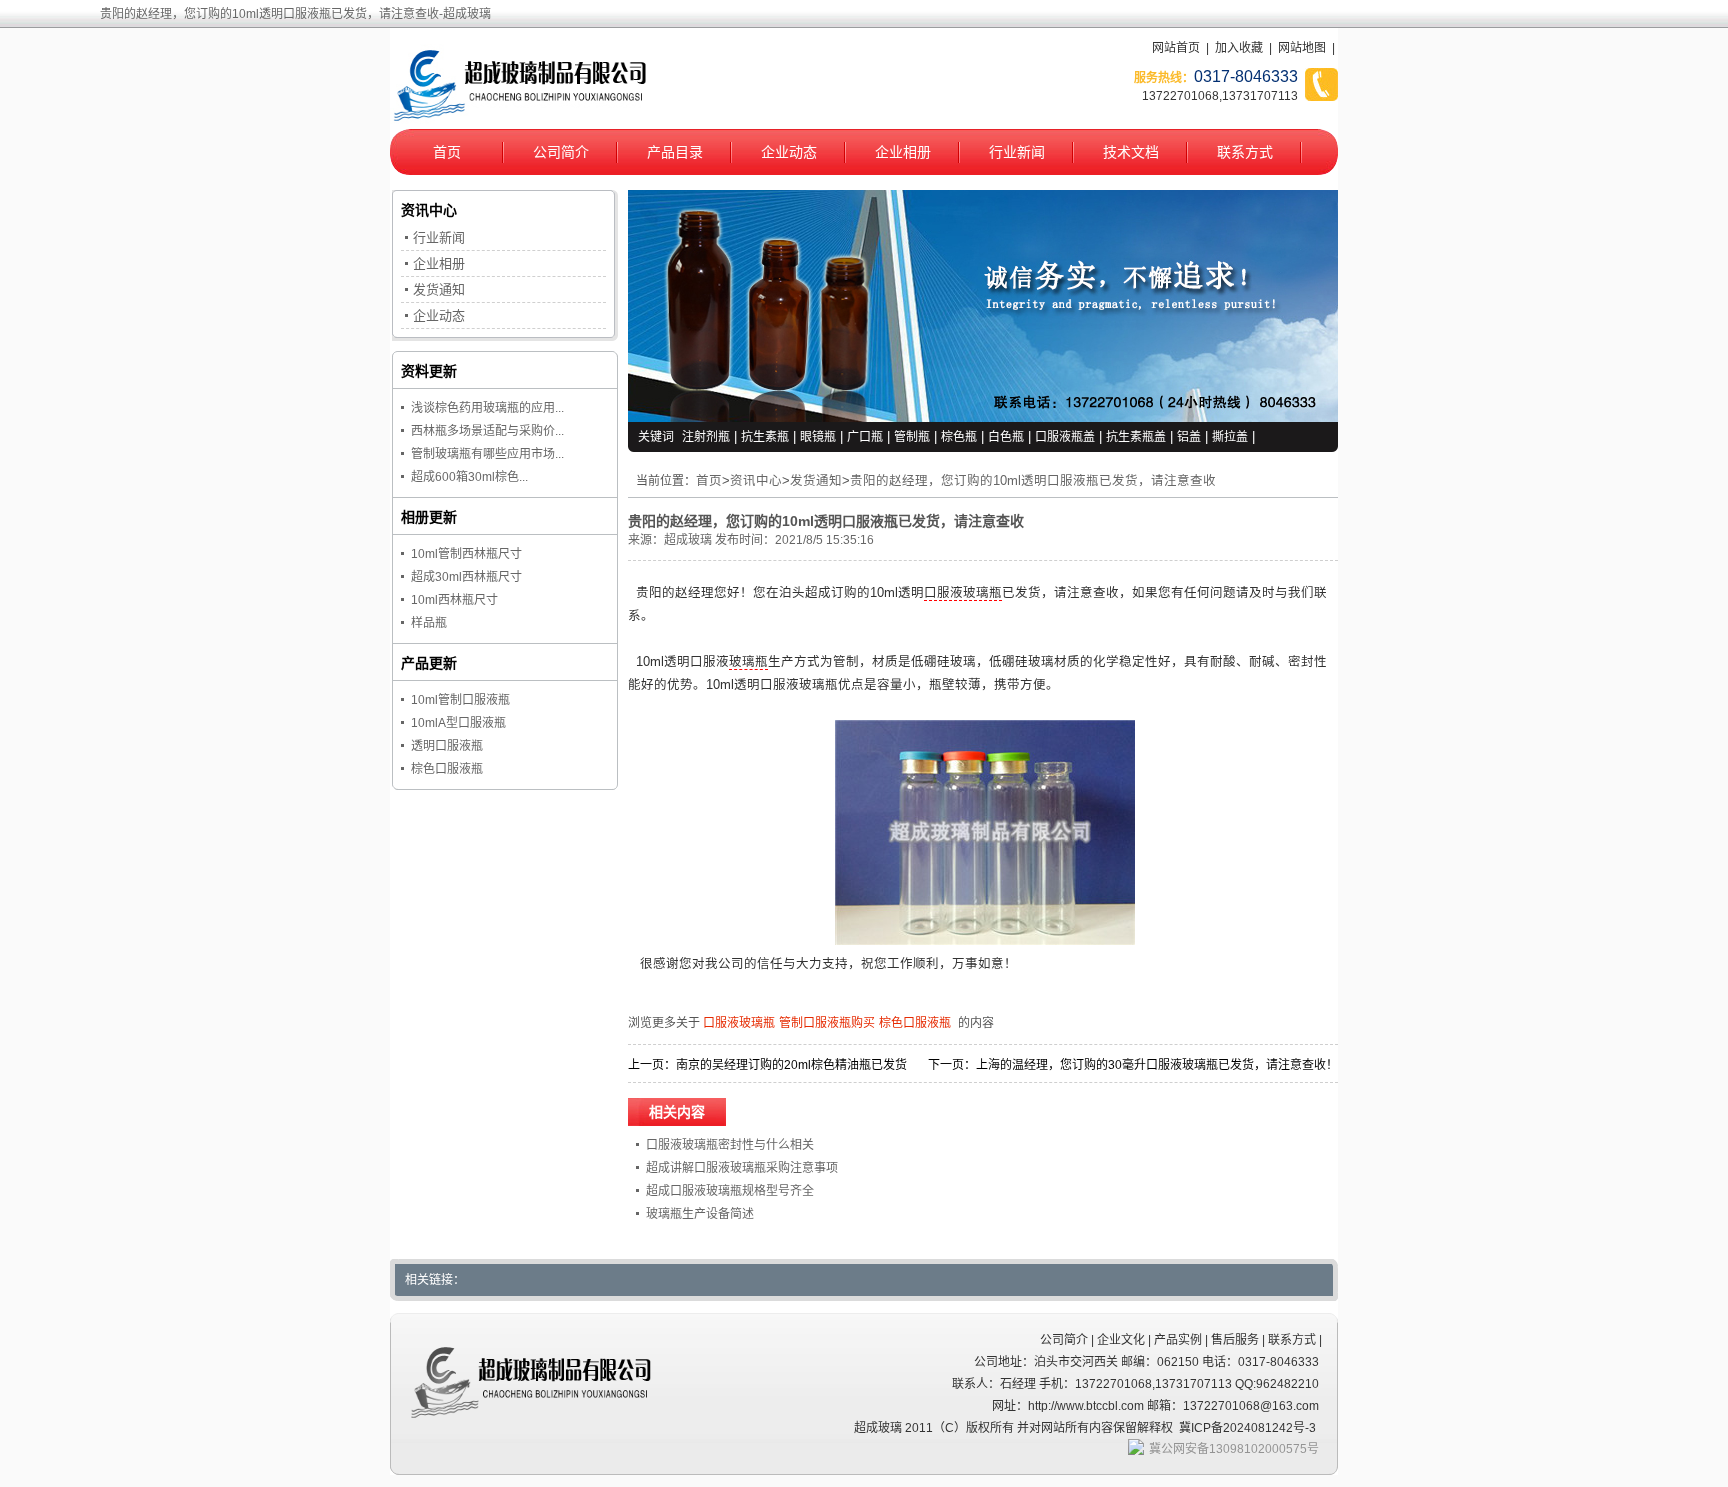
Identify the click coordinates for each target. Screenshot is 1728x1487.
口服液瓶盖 (1065, 437)
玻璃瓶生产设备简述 (700, 1214)
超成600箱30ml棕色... (469, 477)
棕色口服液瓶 (915, 1023)
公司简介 (561, 152)
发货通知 (816, 481)
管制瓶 (912, 437)
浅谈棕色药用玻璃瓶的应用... (487, 408)
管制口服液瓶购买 (827, 1023)
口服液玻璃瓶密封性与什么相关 (730, 1145)
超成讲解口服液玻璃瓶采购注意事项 (742, 1168)
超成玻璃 (688, 540)
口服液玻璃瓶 (963, 593)
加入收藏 (1239, 48)
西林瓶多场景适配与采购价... (487, 431)
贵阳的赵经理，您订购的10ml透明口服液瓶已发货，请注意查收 (1033, 481)
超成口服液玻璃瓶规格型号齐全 (730, 1191)
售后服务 (1235, 1340)
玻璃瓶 (748, 662)
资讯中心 (756, 481)
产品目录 (675, 152)
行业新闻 (1017, 152)
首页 (447, 152)
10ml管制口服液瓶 (460, 700)
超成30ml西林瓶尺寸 (466, 577)
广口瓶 (865, 437)
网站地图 (1302, 48)
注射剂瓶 (706, 437)
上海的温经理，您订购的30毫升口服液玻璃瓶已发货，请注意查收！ (1157, 1065)
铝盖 (1189, 437)
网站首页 (1176, 48)
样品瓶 (429, 623)
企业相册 (903, 152)
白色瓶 (1006, 437)
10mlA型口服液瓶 (458, 723)
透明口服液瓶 (447, 746)
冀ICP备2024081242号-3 (1247, 1428)
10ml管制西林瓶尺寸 (466, 554)
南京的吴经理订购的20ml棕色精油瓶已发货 (791, 1065)
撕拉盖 (1230, 437)
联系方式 (1245, 152)
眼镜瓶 (818, 437)
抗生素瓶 (765, 437)
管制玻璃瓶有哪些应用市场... (487, 454)
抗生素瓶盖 (1136, 437)
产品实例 (1178, 1340)
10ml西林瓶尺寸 (454, 600)
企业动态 (789, 152)
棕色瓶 (959, 437)
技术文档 (1131, 152)
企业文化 (1121, 1340)
